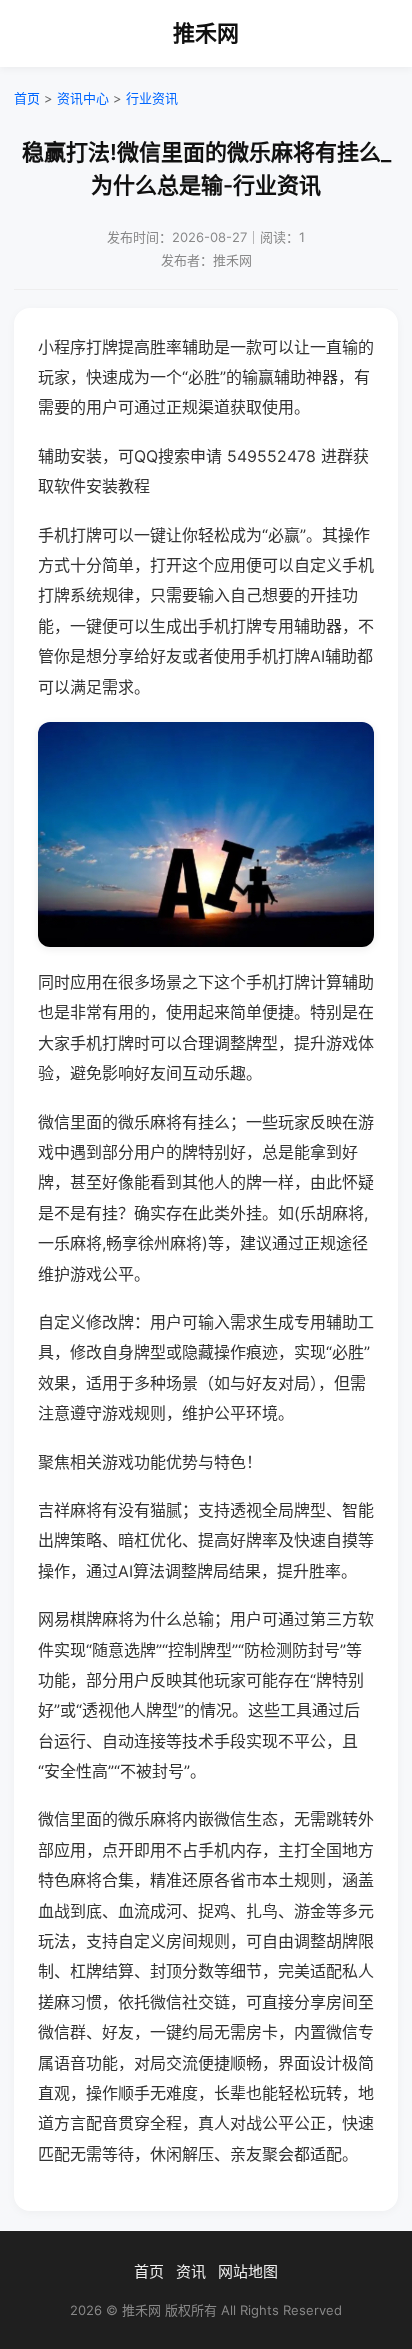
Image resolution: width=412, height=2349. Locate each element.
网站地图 (248, 2271)
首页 (27, 98)
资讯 (191, 2271)
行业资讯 (152, 98)
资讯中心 (83, 98)
